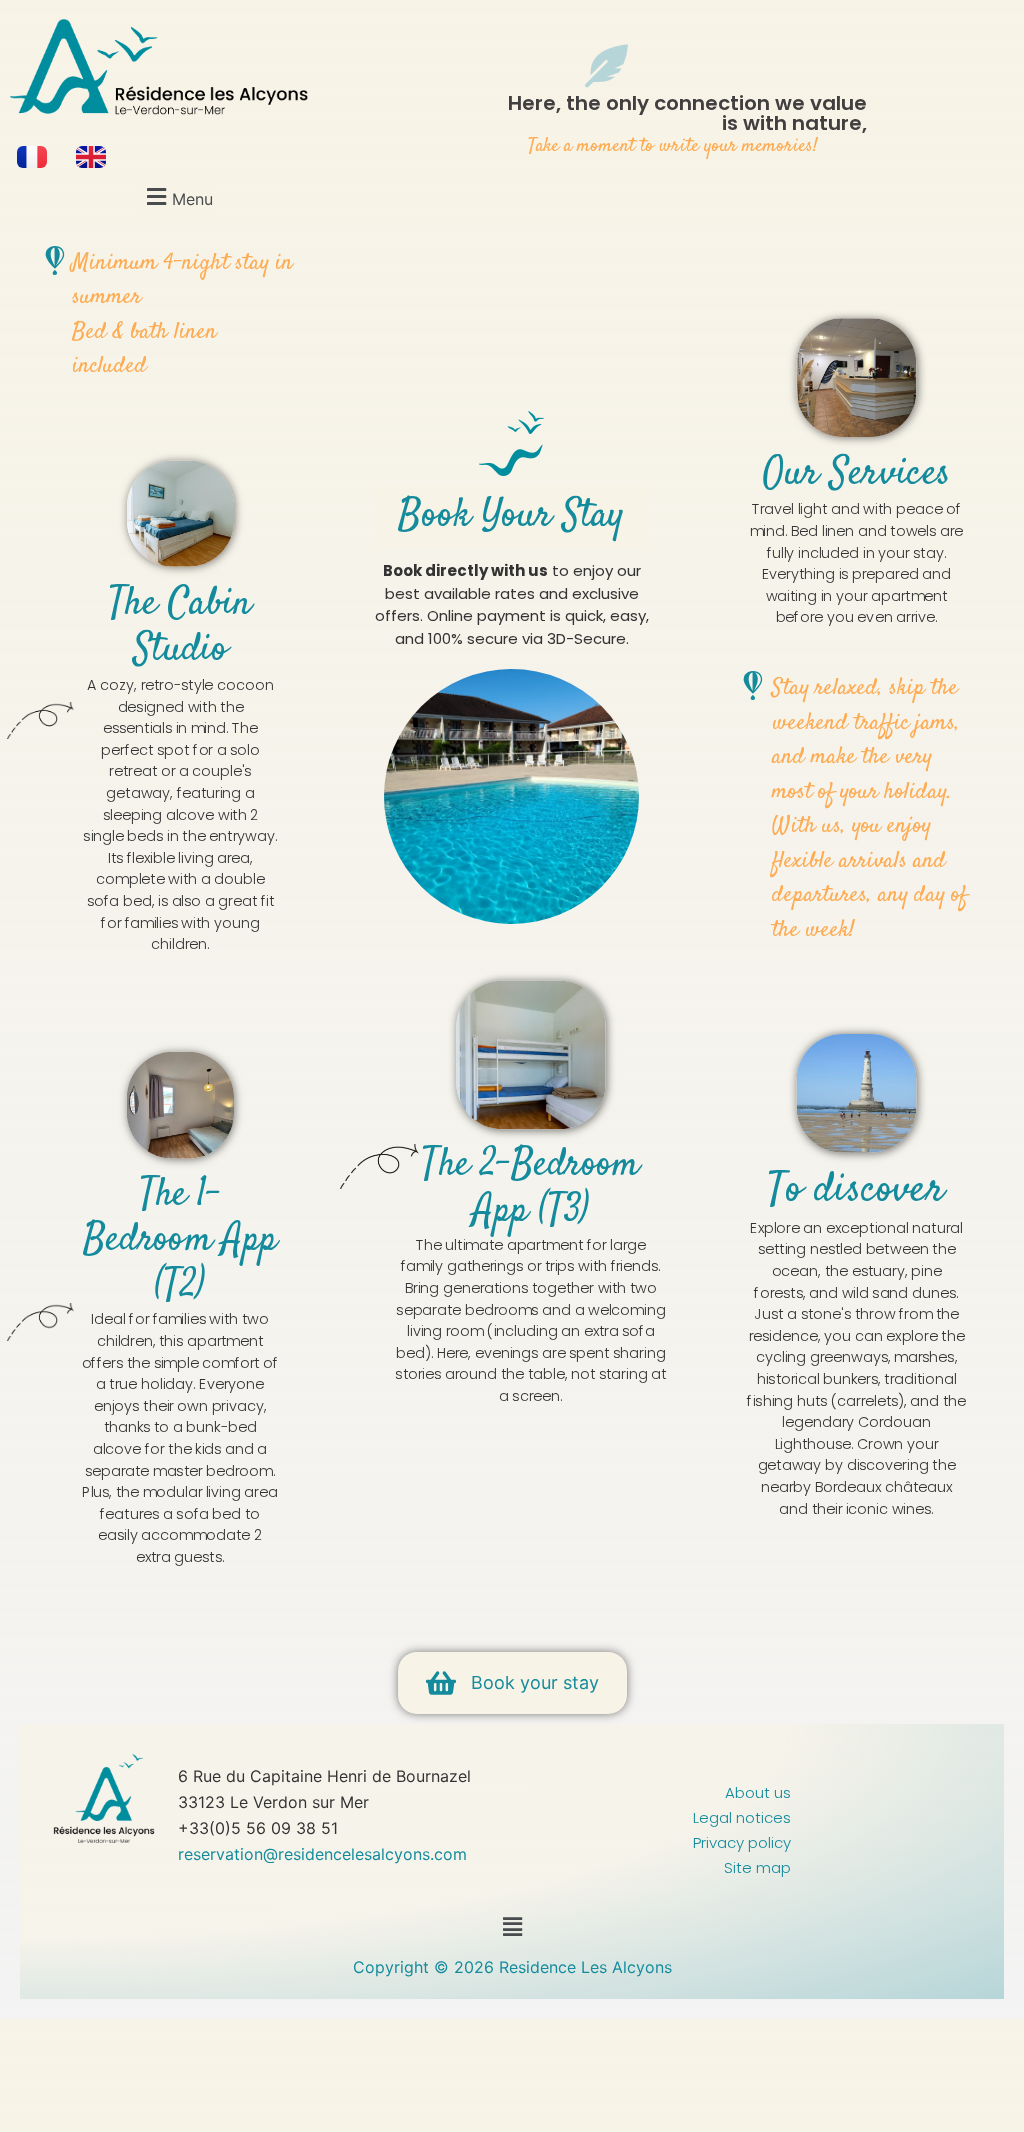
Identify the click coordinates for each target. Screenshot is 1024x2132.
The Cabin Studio (180, 627)
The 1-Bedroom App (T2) (180, 1240)
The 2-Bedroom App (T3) (530, 1189)
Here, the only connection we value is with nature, (687, 113)
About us (758, 1792)
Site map (757, 1867)
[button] (177, 196)
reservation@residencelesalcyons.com (325, 1854)
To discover (856, 1191)
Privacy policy (742, 1842)
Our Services (856, 475)
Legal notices (742, 1817)
